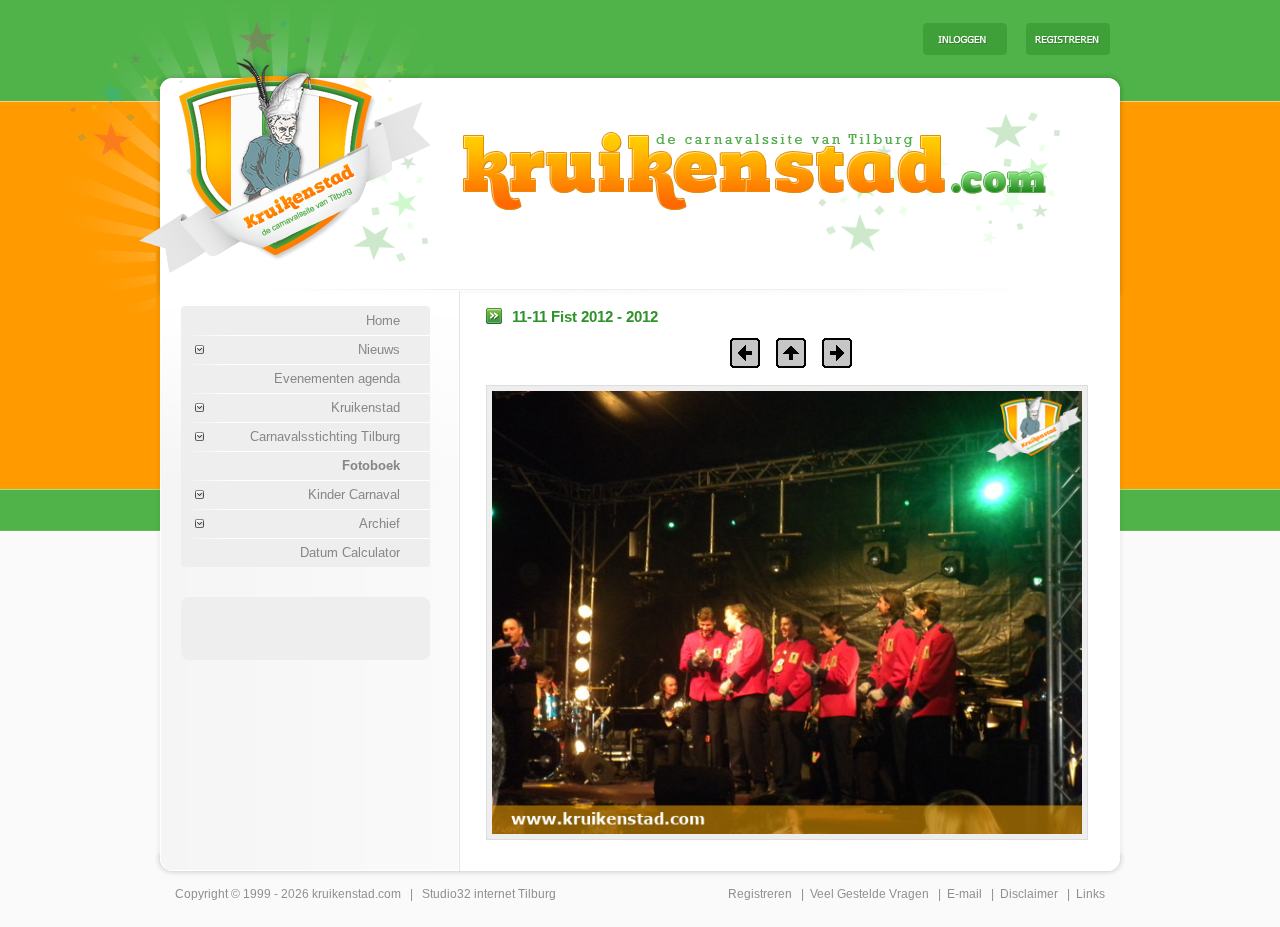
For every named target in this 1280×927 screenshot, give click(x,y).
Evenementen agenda (337, 378)
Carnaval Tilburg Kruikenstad (251, 158)
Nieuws (379, 349)
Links (1090, 894)
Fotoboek (371, 465)
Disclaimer (1029, 894)
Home (383, 320)
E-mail (964, 894)
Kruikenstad (365, 407)
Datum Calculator (350, 552)
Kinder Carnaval (354, 494)
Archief (379, 523)
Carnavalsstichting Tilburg (325, 436)
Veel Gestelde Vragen (869, 894)
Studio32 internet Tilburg (489, 894)
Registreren (760, 894)
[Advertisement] (659, 38)
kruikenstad (343, 894)
